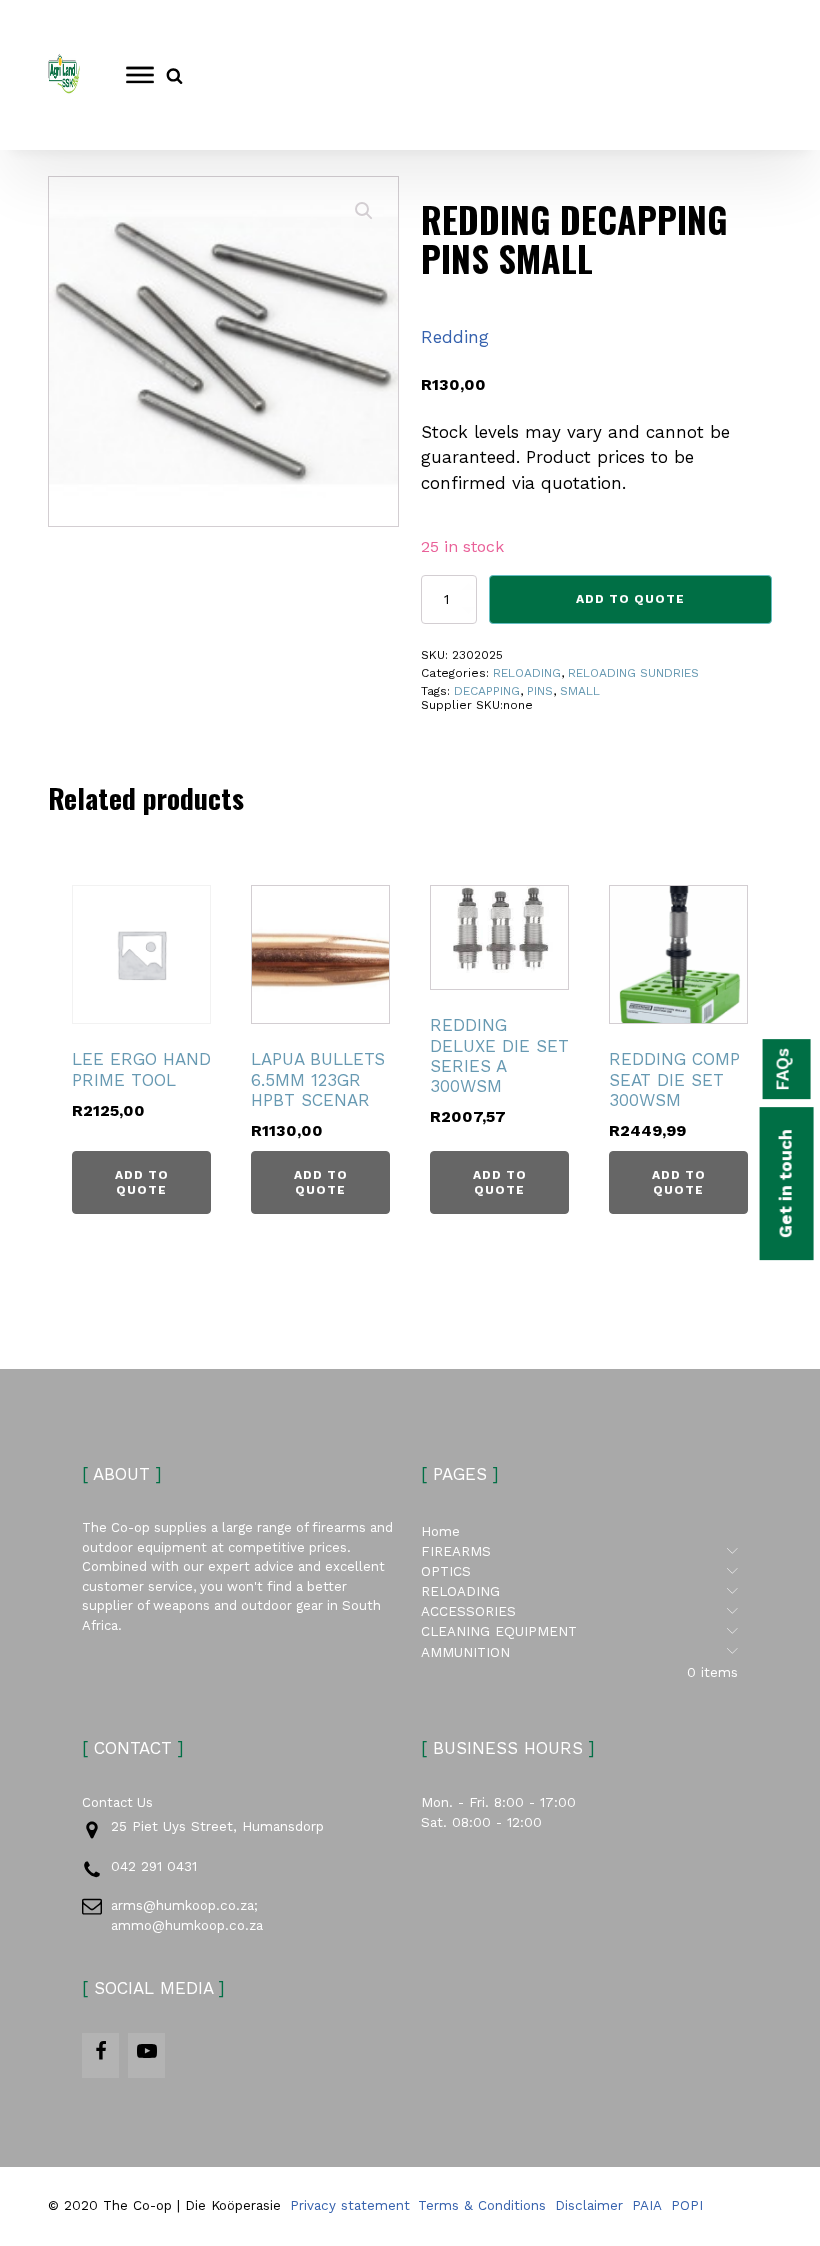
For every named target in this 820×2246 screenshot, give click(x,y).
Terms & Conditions (482, 2205)
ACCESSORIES (579, 1611)
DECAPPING (487, 691)
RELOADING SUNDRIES (633, 673)
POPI (687, 2205)
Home (440, 1531)
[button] (364, 211)
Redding (455, 337)
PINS (540, 691)
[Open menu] (140, 75)
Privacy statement (350, 2205)
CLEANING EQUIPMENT (579, 1631)
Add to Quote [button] (142, 1182)
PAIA (647, 2205)
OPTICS (579, 1571)
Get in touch (786, 1183)
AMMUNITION (579, 1652)
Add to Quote (630, 599)
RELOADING (527, 673)
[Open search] (174, 75)
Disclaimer (589, 2205)
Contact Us (117, 1802)
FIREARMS (579, 1551)
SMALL (580, 691)
